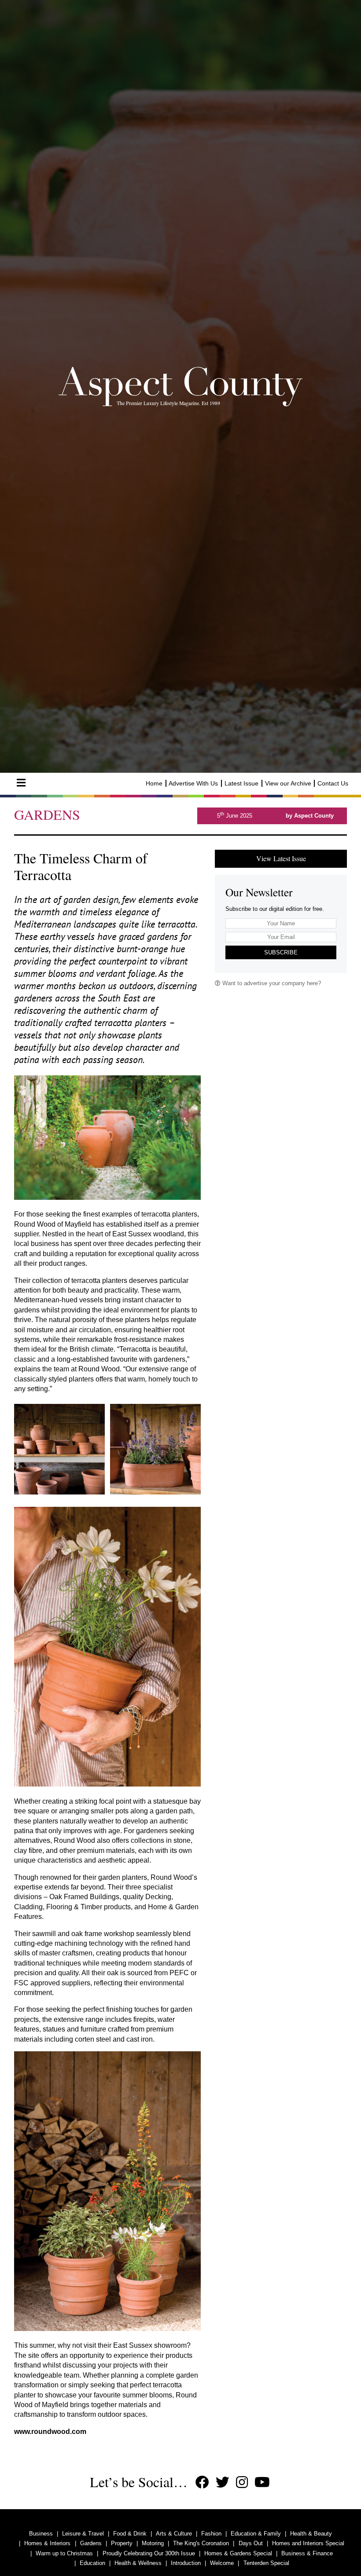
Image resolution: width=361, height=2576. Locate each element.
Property (122, 2543)
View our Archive (288, 783)
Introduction (186, 2563)
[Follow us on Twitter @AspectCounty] (223, 2483)
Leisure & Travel (83, 2534)
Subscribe (281, 952)
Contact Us (333, 783)
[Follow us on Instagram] (242, 2483)
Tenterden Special (266, 2563)
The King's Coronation (201, 2543)
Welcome (222, 2563)
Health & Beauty (311, 2534)
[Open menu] (21, 783)
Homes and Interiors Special (308, 2543)
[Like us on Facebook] (202, 2483)
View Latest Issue (281, 858)
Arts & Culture (174, 2534)
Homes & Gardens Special (238, 2553)
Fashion (211, 2534)
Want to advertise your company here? (271, 983)
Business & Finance (307, 2553)
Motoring (153, 2543)
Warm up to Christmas (64, 2553)
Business (41, 2534)
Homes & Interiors (47, 2543)
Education (92, 2563)
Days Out (251, 2543)
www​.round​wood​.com (50, 2432)
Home (154, 783)
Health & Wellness (138, 2563)
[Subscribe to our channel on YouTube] (262, 2483)
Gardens (91, 2543)
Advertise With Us (193, 783)
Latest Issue (241, 783)
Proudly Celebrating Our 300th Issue (149, 2553)
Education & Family (256, 2534)
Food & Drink (130, 2534)
